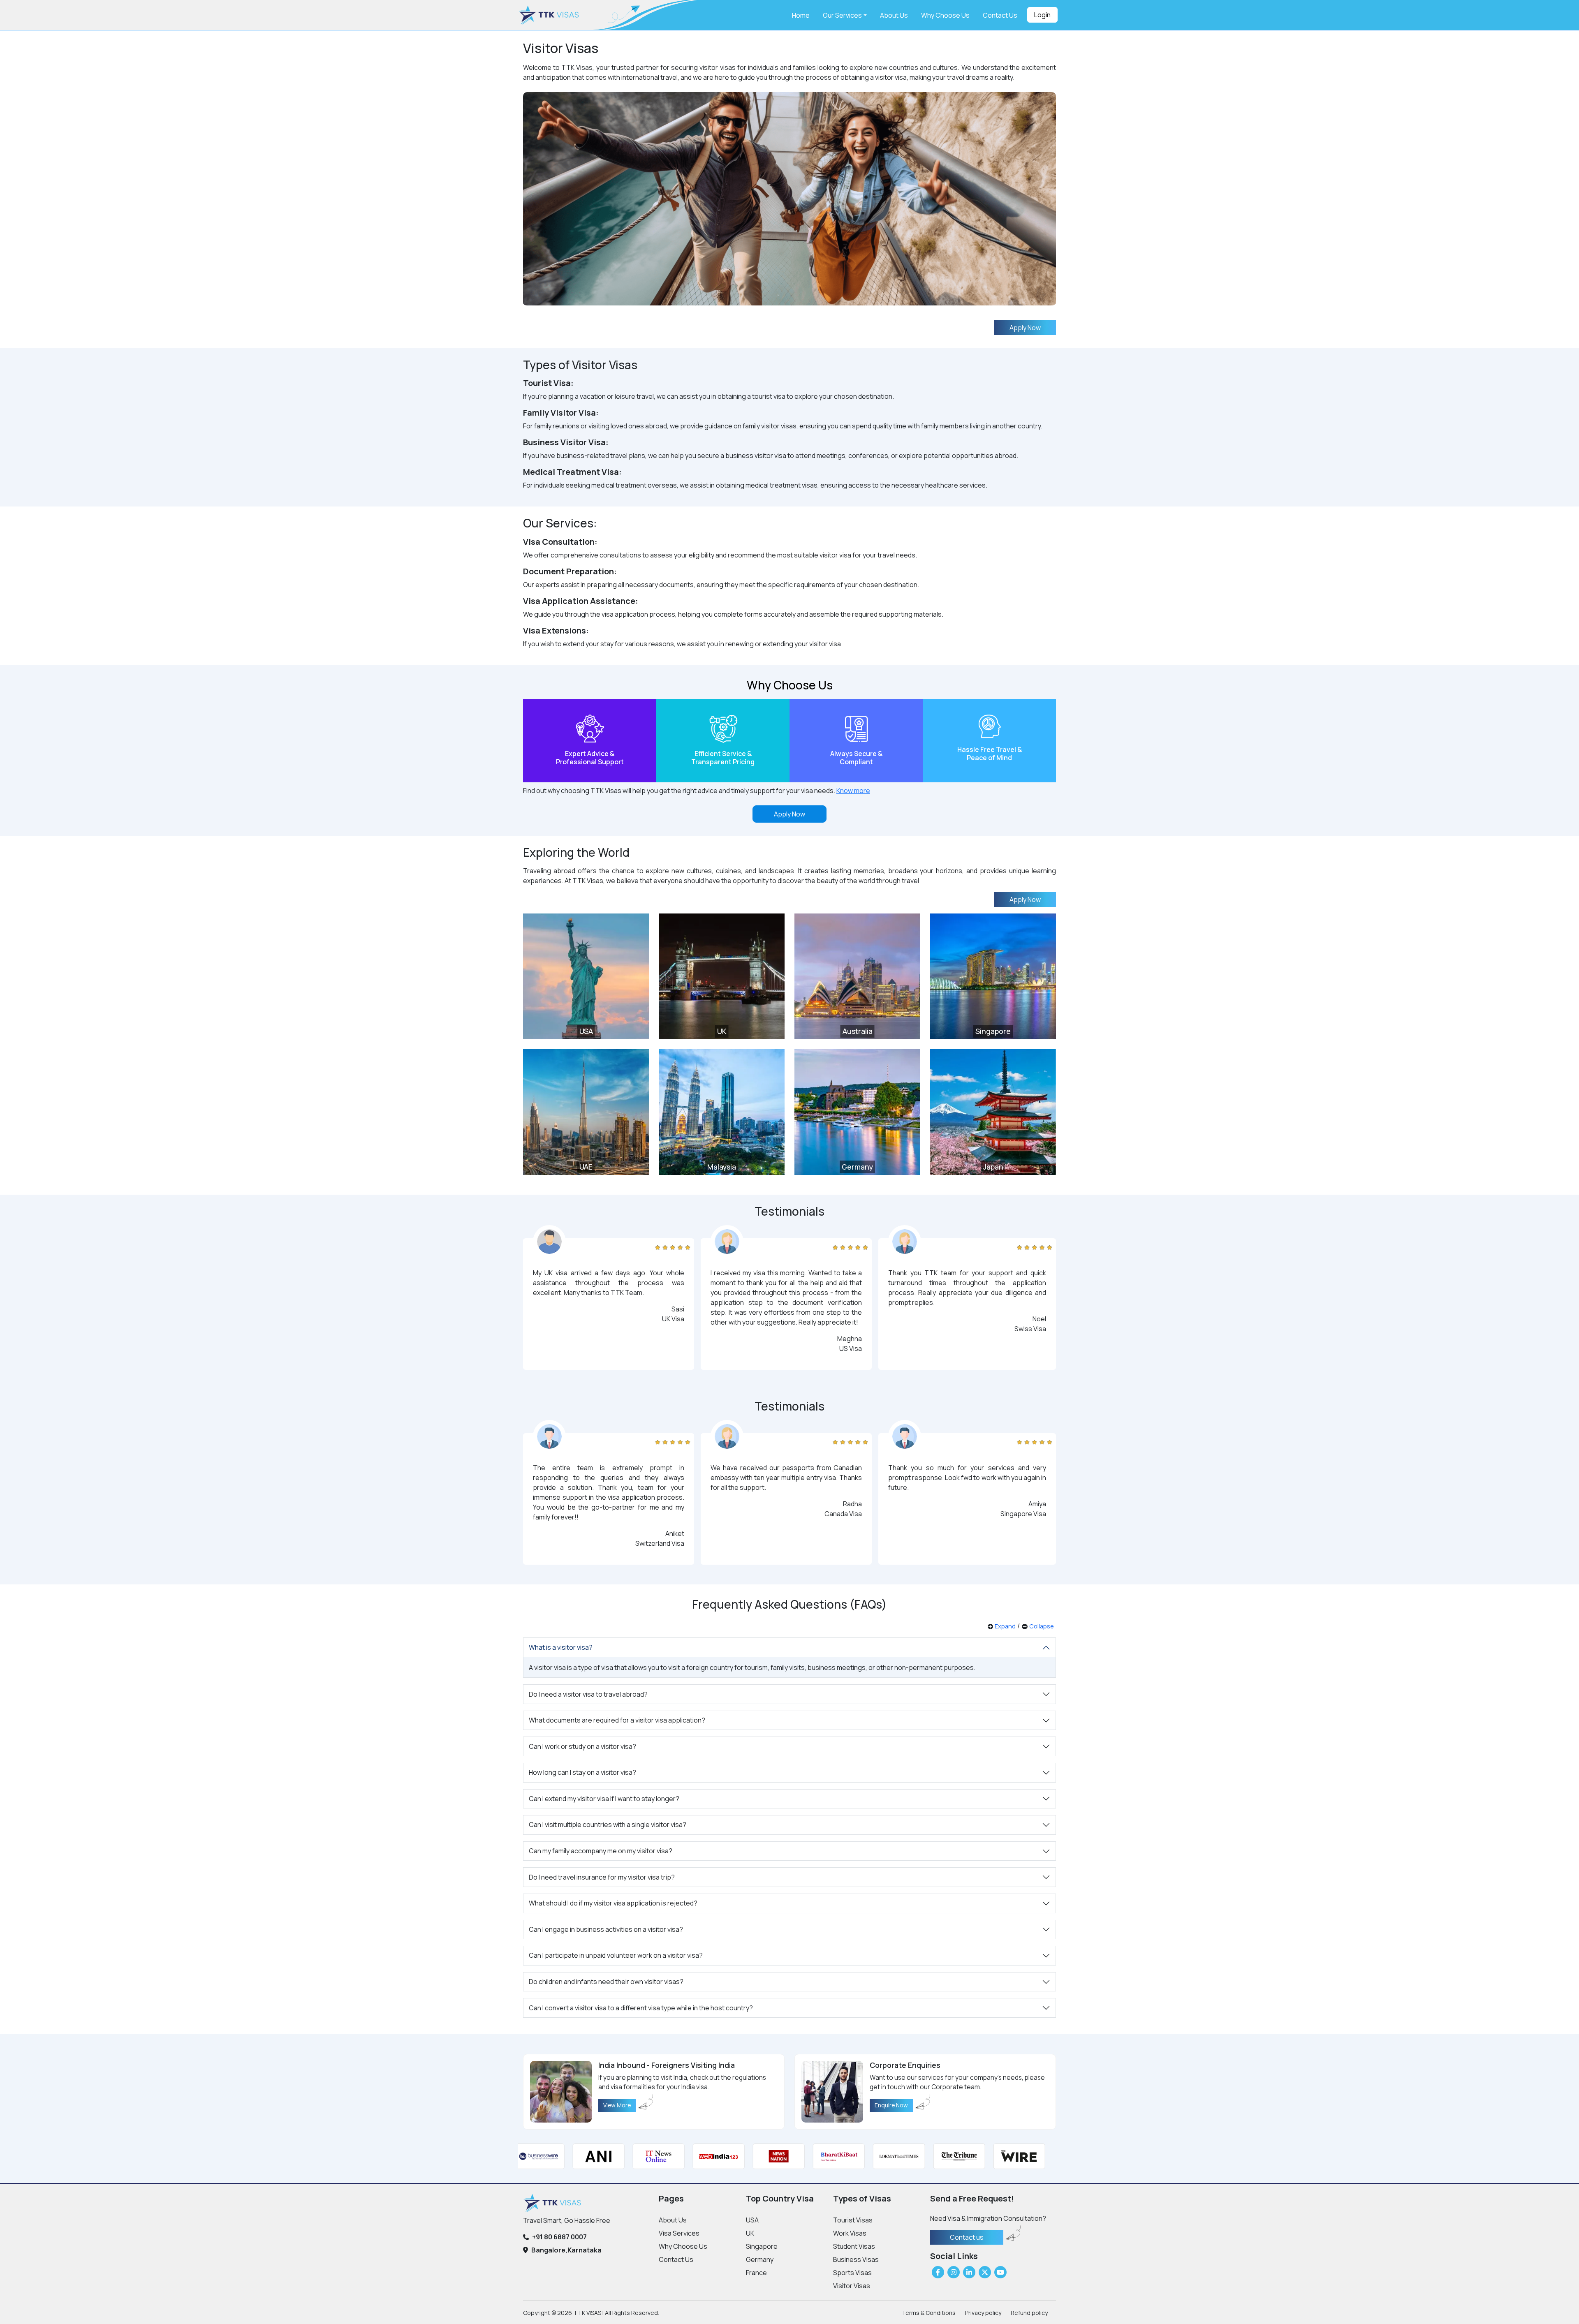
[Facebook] (938, 2272)
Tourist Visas (853, 2220)
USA (752, 2220)
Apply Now (1025, 328)
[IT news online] (585, 2156)
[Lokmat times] (826, 2156)
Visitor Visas (852, 2286)
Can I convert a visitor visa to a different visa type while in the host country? (641, 2008)
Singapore (762, 2246)
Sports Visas (852, 2273)
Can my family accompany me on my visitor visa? (601, 1851)
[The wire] (946, 2156)
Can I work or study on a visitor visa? (582, 1746)
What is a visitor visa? (561, 1647)
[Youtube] (1000, 2272)
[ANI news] (525, 2156)
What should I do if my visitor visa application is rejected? (613, 1903)
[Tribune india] (886, 2156)
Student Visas (854, 2246)
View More (617, 2105)
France (756, 2273)
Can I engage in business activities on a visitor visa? (606, 1929)
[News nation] (705, 2156)
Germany (760, 2259)
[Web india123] (645, 2156)
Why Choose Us (945, 15)
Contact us (967, 2237)
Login (1042, 15)
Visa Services (679, 2233)
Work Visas (850, 2233)
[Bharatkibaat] (765, 2156)
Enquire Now (891, 2105)
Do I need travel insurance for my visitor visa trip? (602, 1877)
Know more (853, 791)
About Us (894, 15)
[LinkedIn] (969, 2272)
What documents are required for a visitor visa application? (617, 1720)
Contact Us (1000, 15)
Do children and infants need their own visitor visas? (606, 1982)
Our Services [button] (842, 15)
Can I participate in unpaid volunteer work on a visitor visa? (616, 1955)
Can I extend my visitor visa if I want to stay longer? (604, 1799)
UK (750, 2233)
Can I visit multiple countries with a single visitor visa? (608, 1825)
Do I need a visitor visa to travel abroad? (588, 1694)
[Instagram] (954, 2272)
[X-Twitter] (985, 2272)
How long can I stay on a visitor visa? (582, 1772)
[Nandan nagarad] (1006, 2156)
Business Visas (856, 2259)
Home (801, 15)
